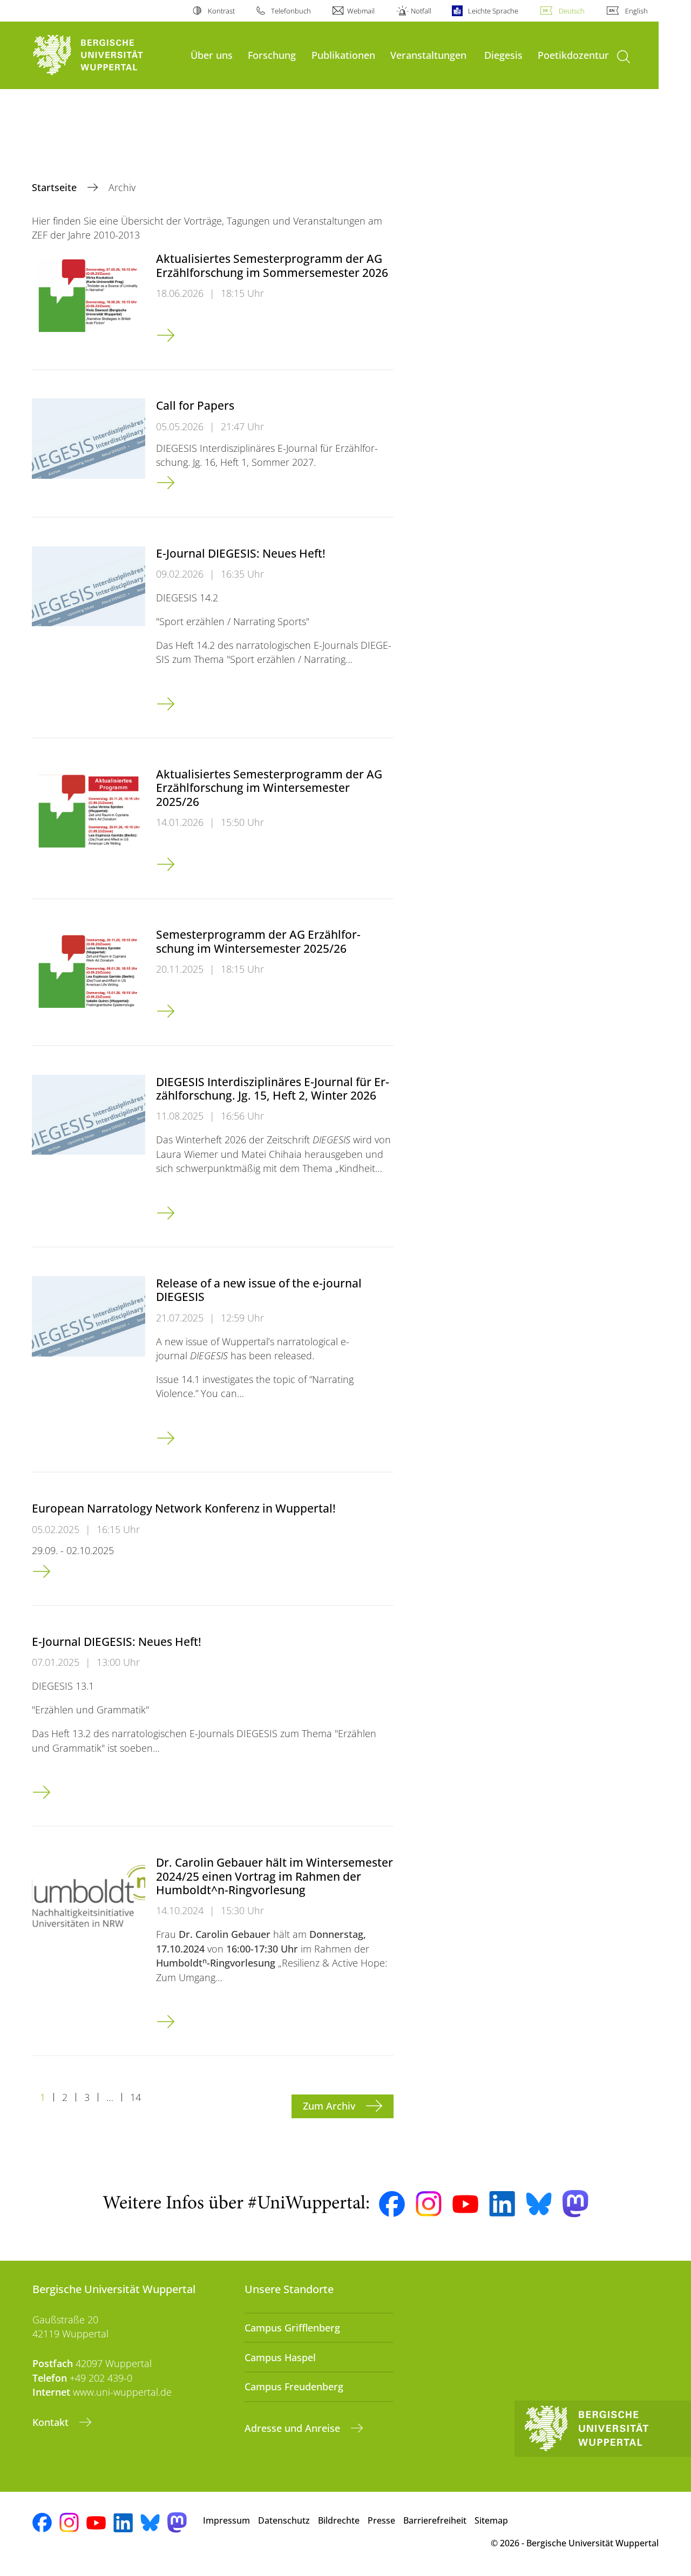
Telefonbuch (291, 11)
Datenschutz (284, 2520)
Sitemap (491, 2520)
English (636, 11)
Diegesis (503, 55)
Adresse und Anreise (294, 2428)
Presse (381, 2520)
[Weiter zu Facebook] (392, 2204)
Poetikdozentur (573, 55)
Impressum (226, 2520)
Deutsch (572, 11)
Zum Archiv (330, 2106)
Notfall (421, 11)
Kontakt (52, 2422)
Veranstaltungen (428, 55)
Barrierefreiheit (435, 2520)
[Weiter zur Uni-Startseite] (106, 55)
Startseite (56, 187)
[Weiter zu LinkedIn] (502, 2204)
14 (136, 2097)
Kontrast (221, 11)
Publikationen (343, 55)
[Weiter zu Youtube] (465, 2204)
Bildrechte (339, 2520)
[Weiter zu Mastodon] (575, 2204)
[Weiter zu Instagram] (429, 2204)
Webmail (361, 11)
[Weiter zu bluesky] (539, 2204)
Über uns (212, 55)
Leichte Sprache (493, 11)
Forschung (272, 55)
